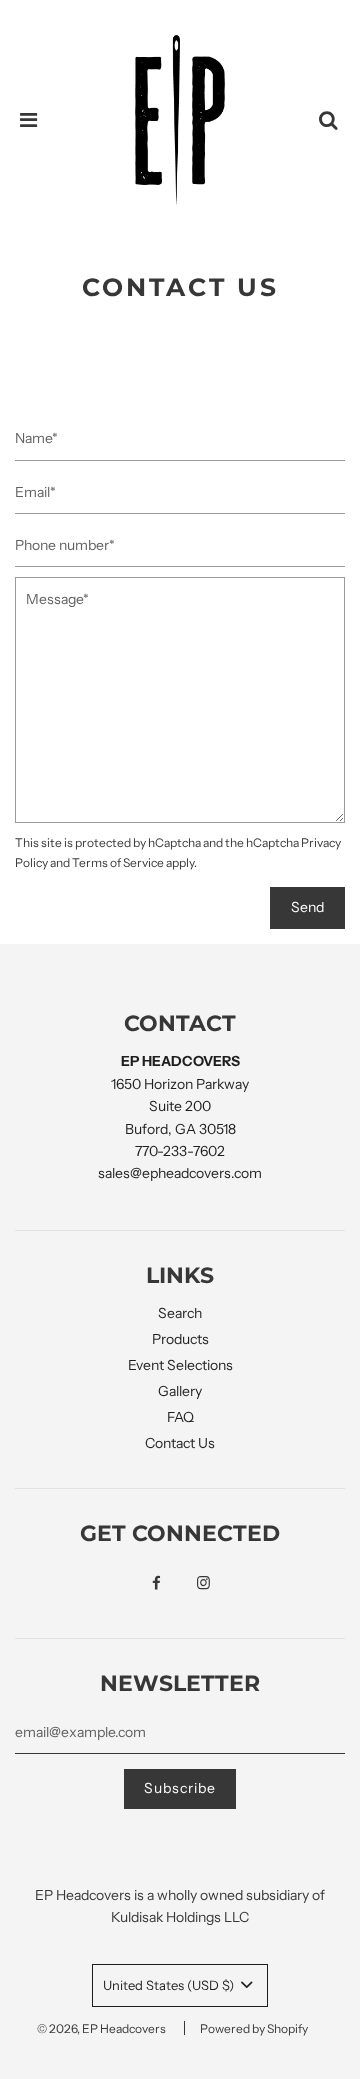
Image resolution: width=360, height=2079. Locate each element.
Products (180, 1339)
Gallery (180, 1391)
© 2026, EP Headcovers (101, 2028)
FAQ (180, 1417)
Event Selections (180, 1365)
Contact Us (180, 1443)
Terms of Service (118, 862)
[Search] (328, 120)
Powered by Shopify (254, 2028)
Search (180, 1313)
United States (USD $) (170, 1985)
